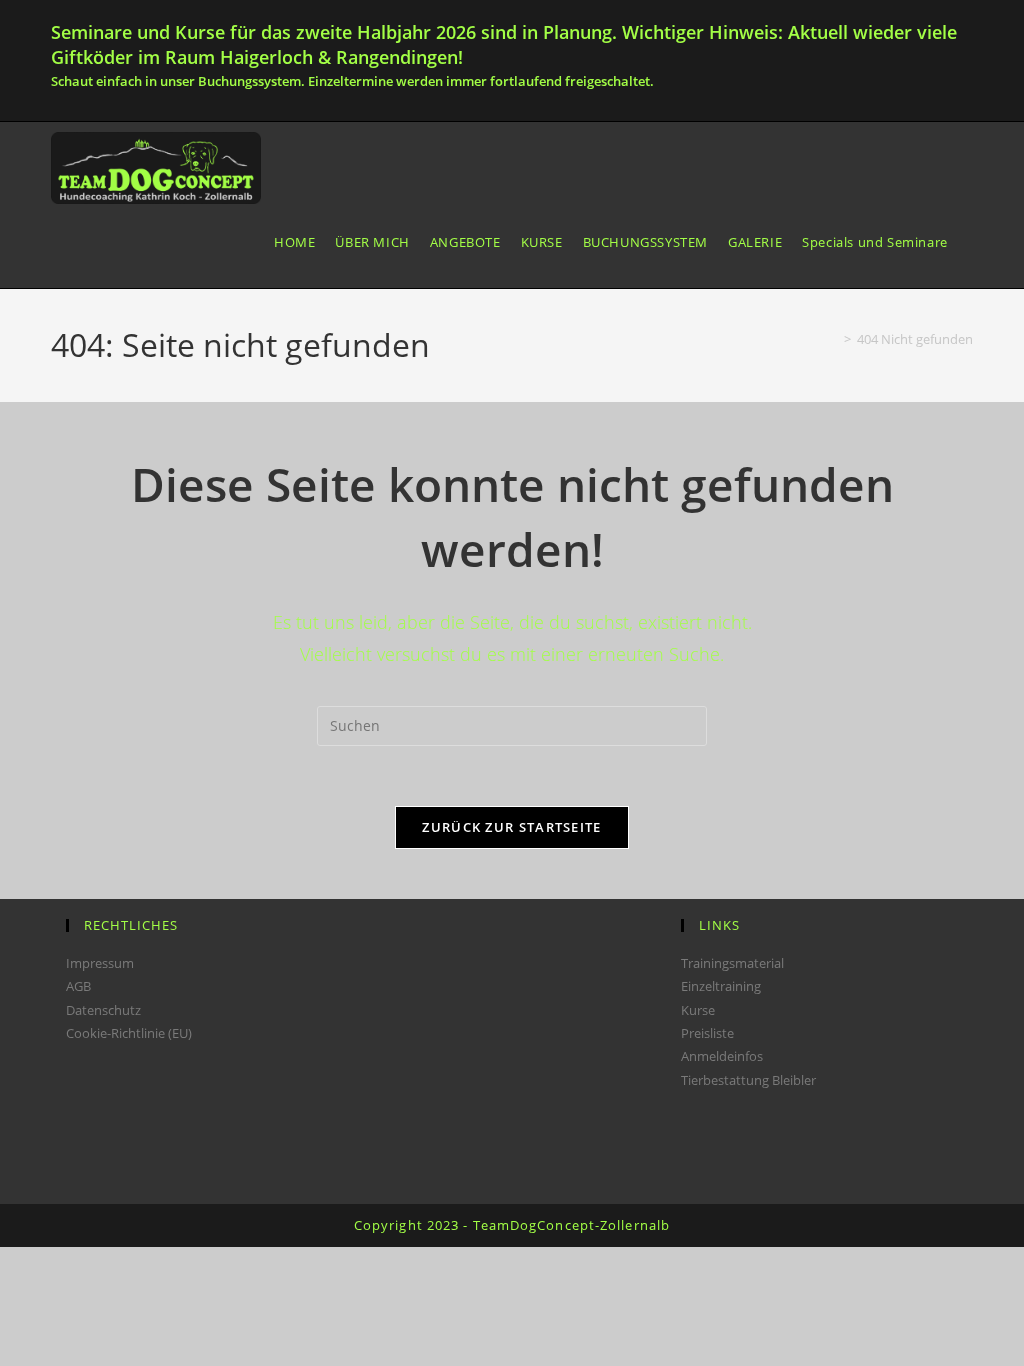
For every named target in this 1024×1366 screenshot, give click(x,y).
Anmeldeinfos (722, 1056)
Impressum (100, 963)
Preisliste (707, 1033)
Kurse (698, 1010)
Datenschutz (103, 1010)
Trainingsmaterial (732, 963)
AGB (78, 986)
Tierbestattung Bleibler (748, 1080)
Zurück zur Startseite (511, 827)
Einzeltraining (721, 986)
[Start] (833, 339)
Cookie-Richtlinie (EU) (129, 1033)
